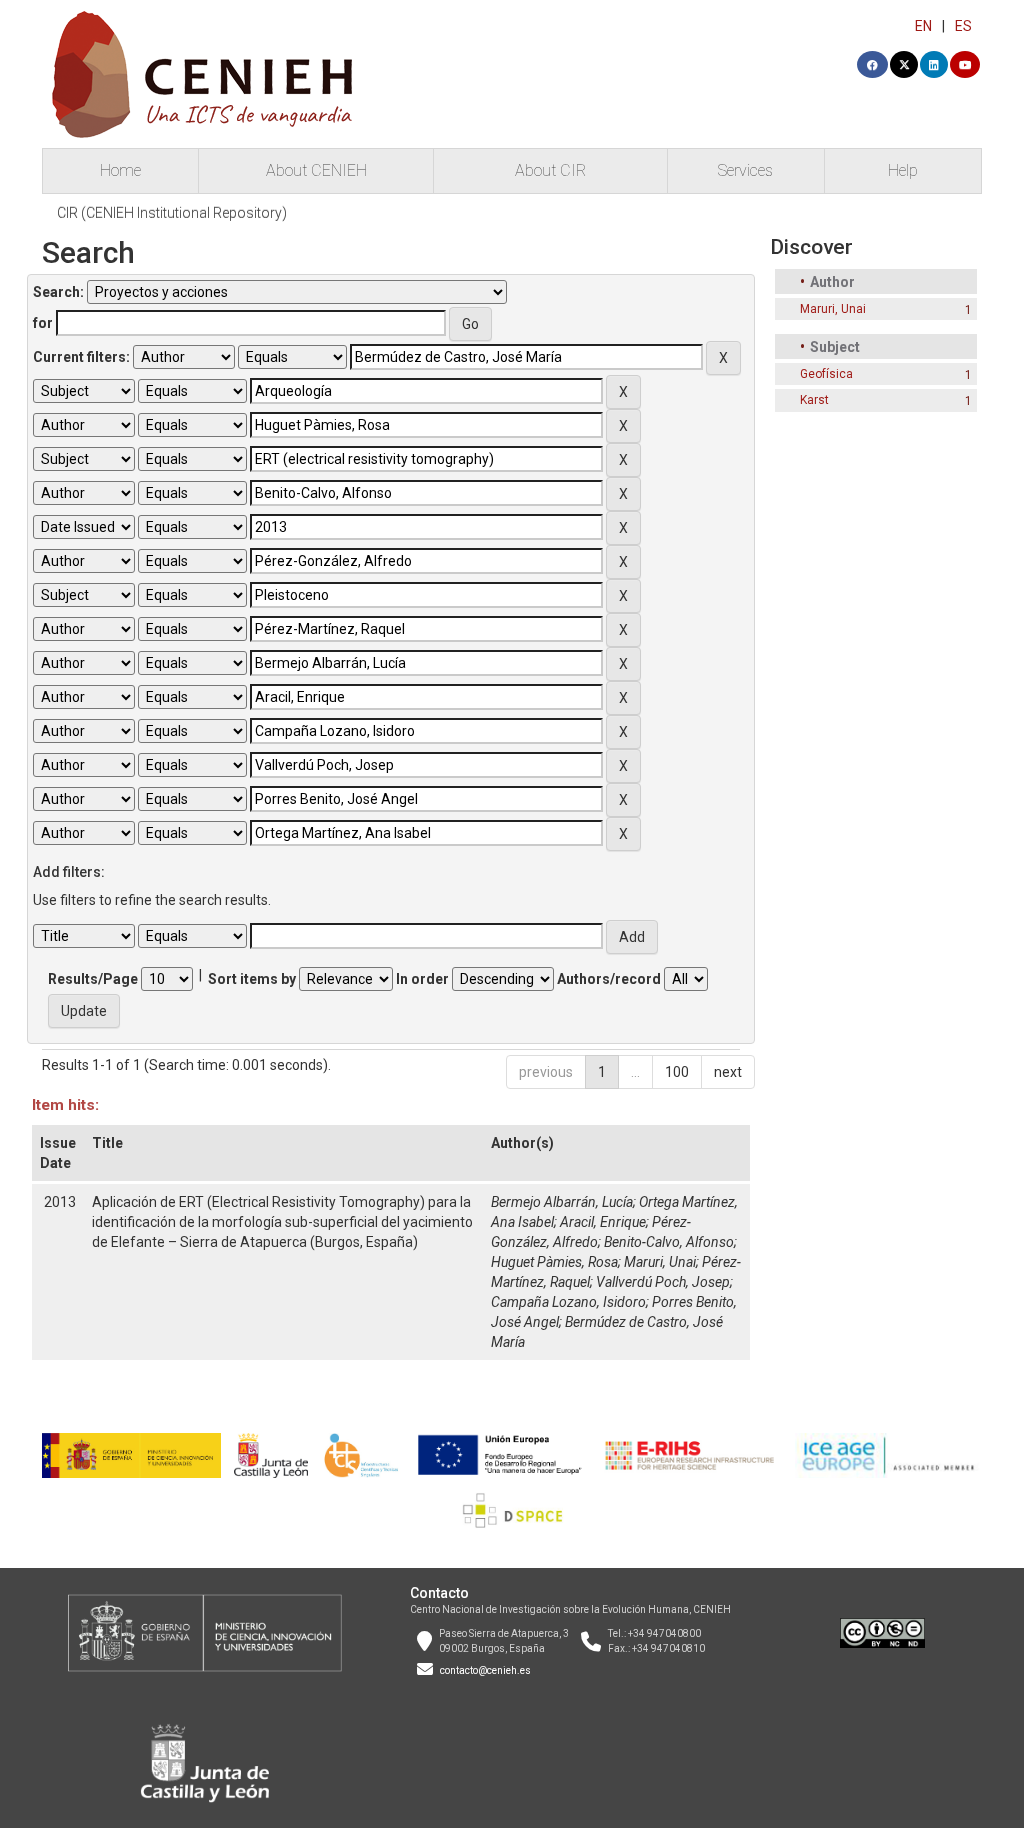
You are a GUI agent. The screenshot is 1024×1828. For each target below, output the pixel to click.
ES (963, 26)
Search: (58, 292)
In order (422, 979)
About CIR (550, 170)
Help (903, 170)
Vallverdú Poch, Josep (663, 1282)
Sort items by (252, 979)
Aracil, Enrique (603, 1222)
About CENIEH (316, 170)
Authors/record (609, 979)
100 (677, 1072)
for (43, 323)
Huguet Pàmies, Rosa (554, 1262)
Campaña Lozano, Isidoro (568, 1302)
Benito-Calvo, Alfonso (669, 1242)
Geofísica (826, 374)
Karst (814, 400)
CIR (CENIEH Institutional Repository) (172, 213)
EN (923, 26)
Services (745, 170)
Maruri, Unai (660, 1262)
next (728, 1072)
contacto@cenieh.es (485, 1670)
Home (120, 170)
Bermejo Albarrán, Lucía (562, 1202)
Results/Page (93, 979)
